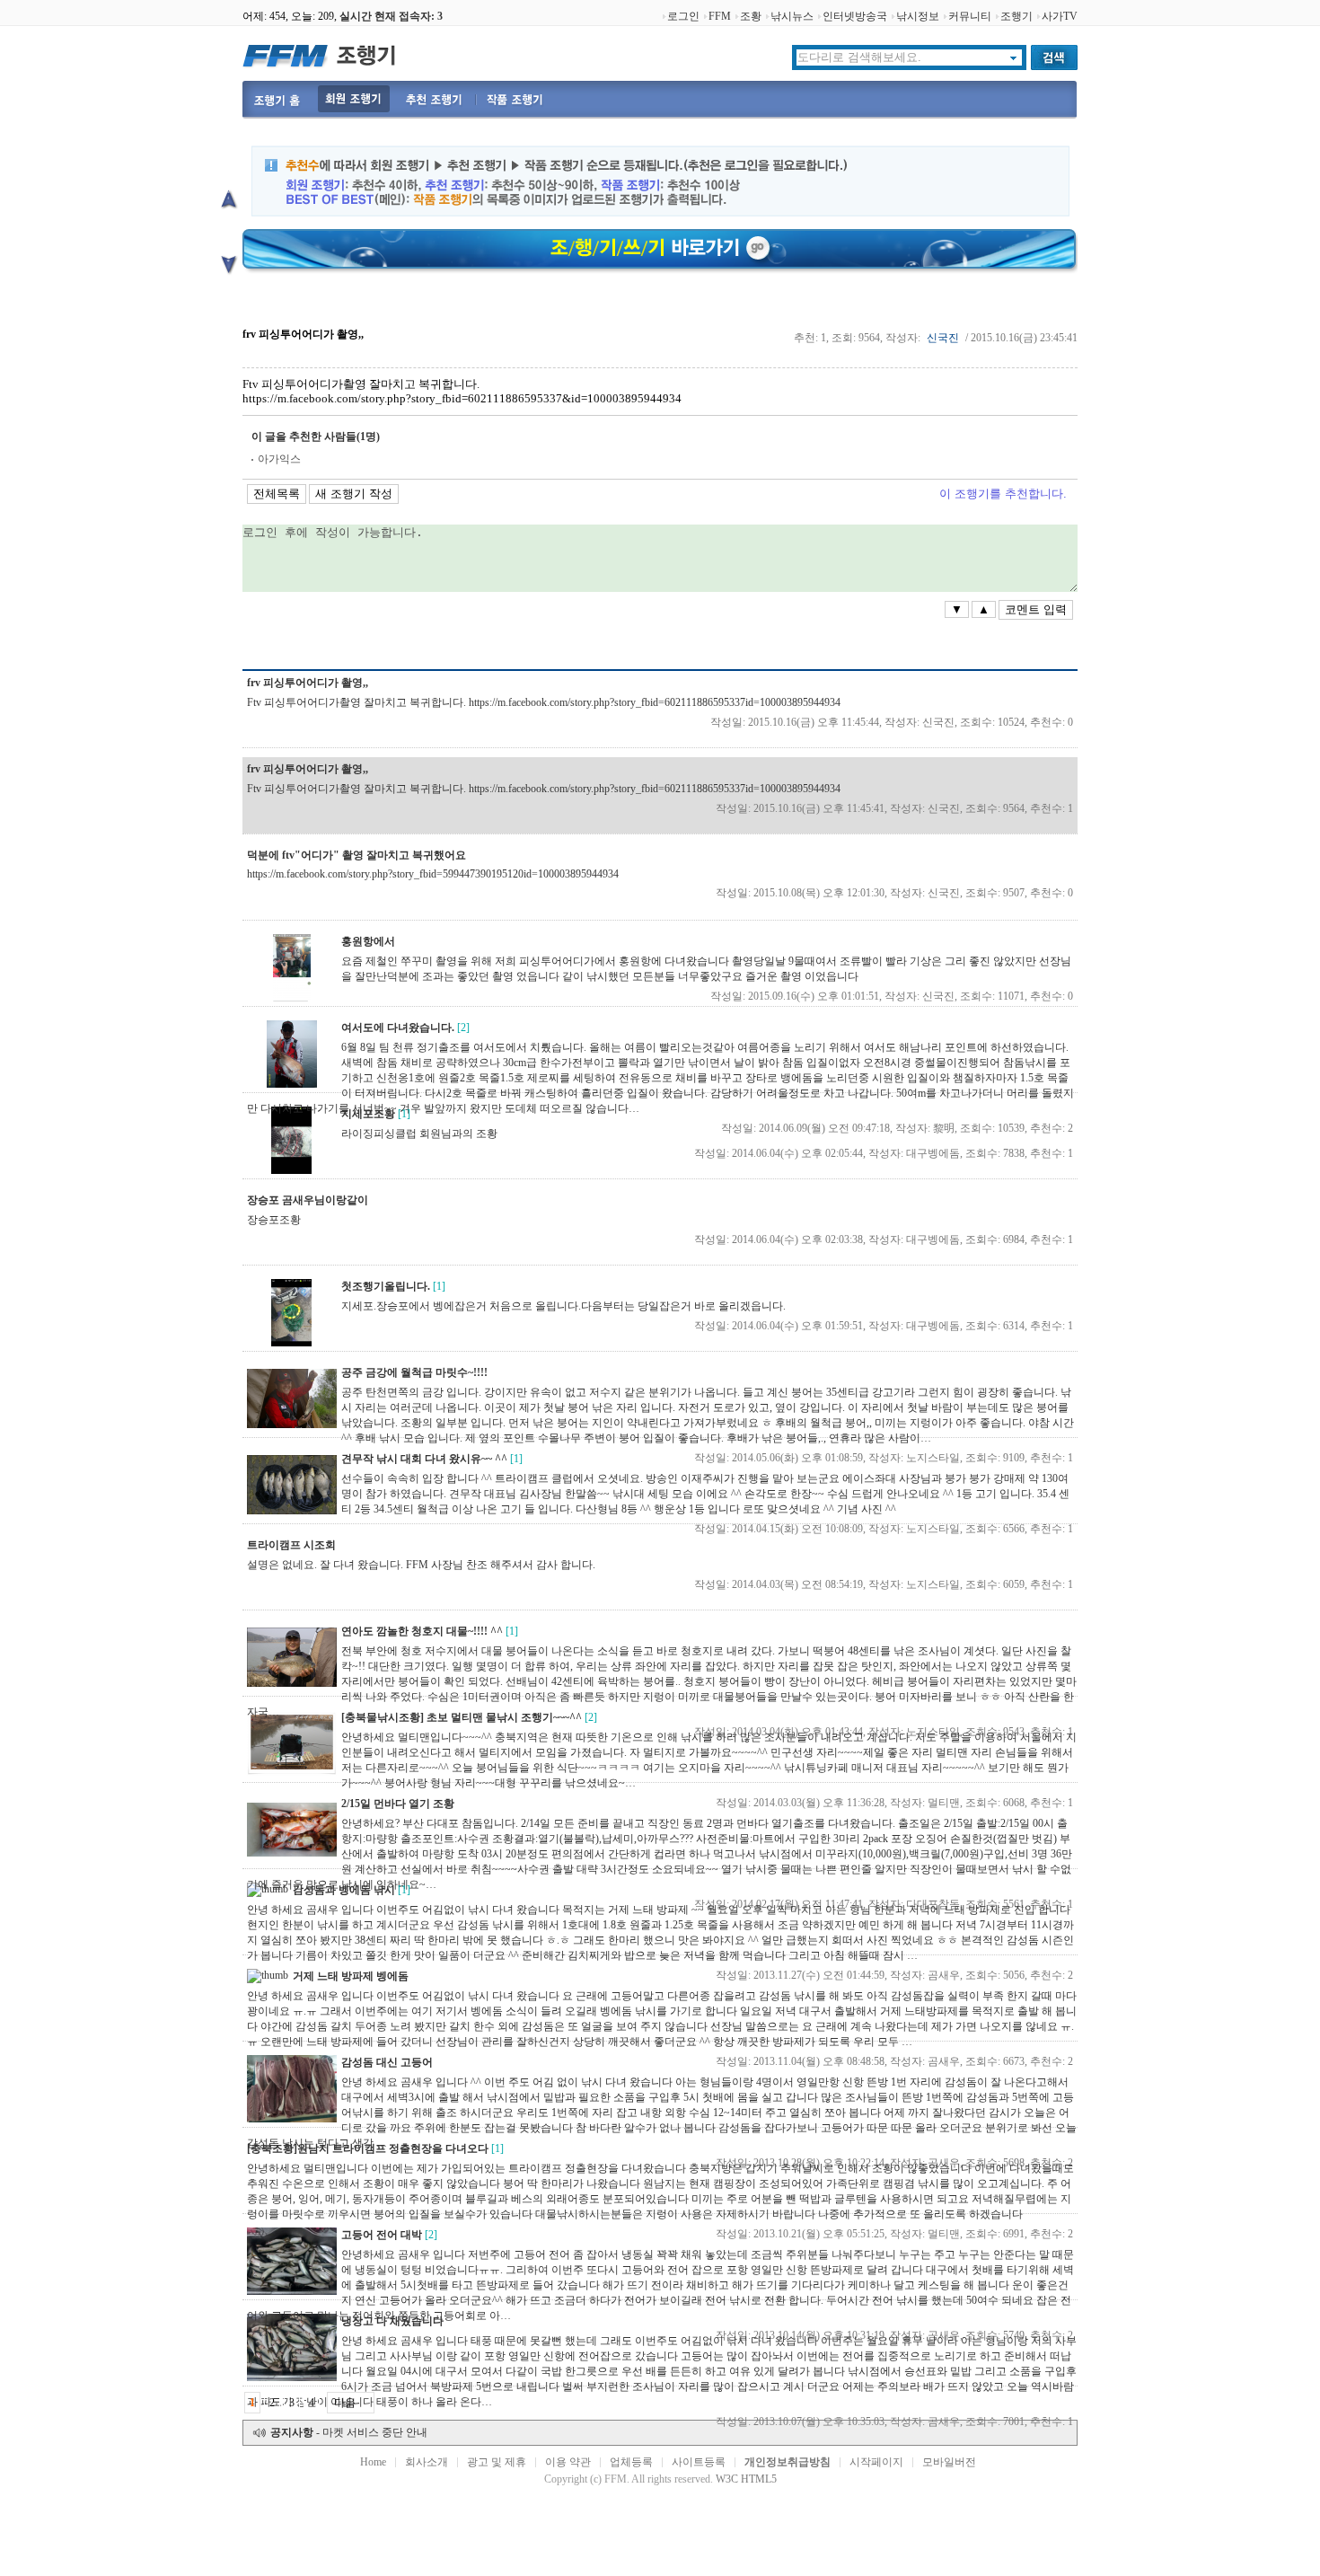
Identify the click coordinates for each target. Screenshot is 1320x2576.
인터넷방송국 (855, 16)
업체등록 (631, 2462)
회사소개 (427, 2462)
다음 (345, 2403)
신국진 (943, 338)
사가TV (1060, 16)
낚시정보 (918, 16)
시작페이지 (876, 2462)
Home (373, 2462)
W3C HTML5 (746, 2479)
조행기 (1016, 16)
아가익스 (279, 459)
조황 (751, 16)
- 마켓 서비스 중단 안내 (349, 2432)
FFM (720, 16)
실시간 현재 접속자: (391, 16)
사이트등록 (699, 2462)
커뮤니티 (970, 16)
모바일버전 (949, 2462)
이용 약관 (568, 2462)
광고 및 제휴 (497, 2462)
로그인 (683, 16)
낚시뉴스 (792, 16)
